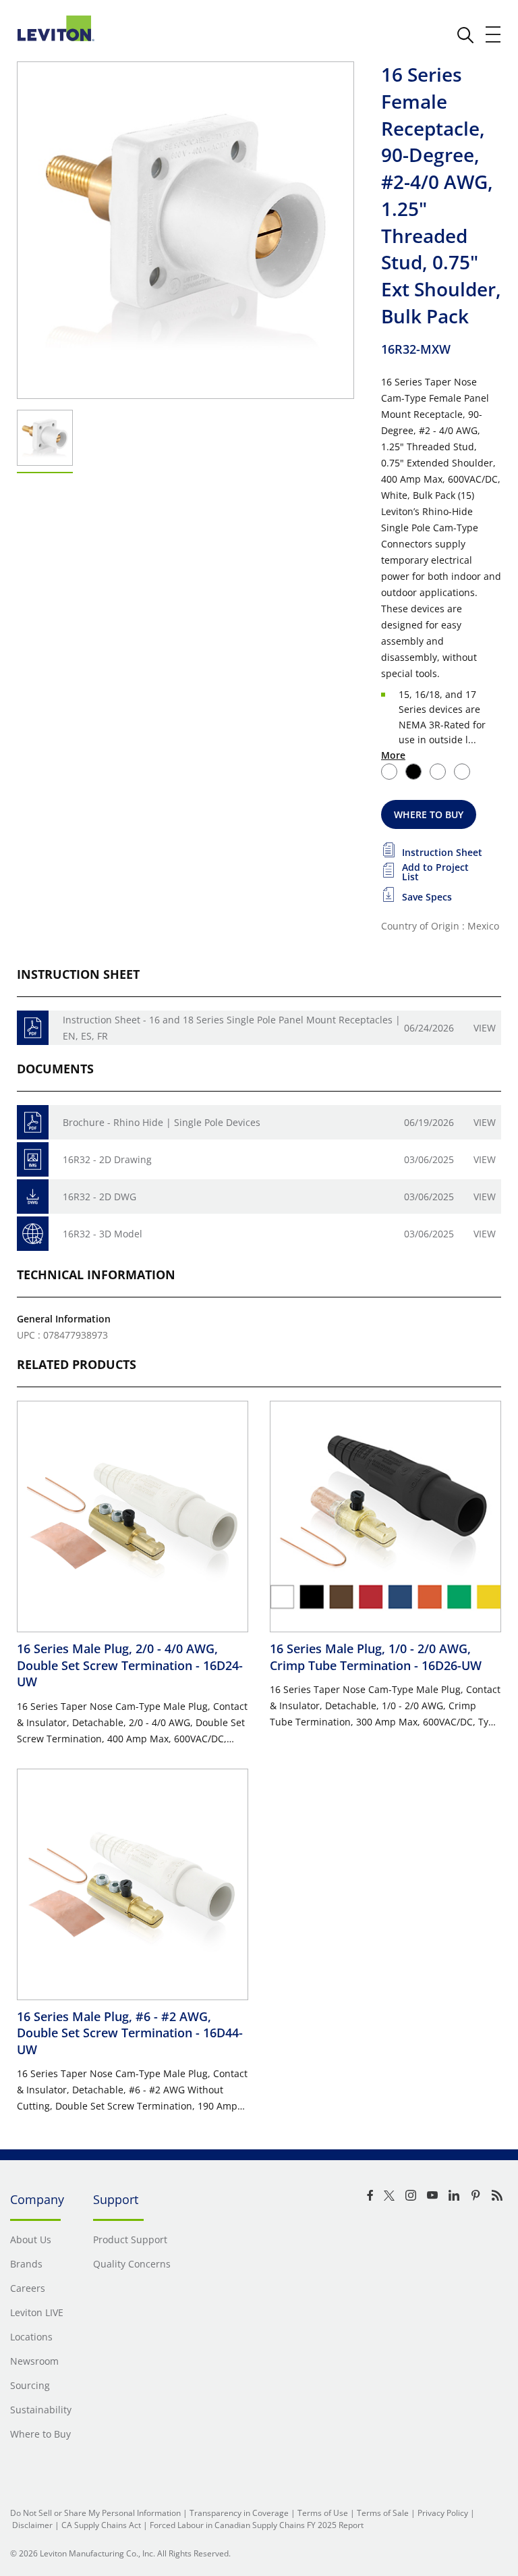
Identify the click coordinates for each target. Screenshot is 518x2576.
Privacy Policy (443, 2513)
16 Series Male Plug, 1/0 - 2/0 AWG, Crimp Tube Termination (376, 1657)
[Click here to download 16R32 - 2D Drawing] (33, 1159)
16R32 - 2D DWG (99, 1197)
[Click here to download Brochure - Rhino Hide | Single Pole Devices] (33, 1122)
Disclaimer (32, 2525)
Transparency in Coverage (239, 2513)
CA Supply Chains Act (101, 2525)
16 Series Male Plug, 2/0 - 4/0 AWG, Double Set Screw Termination (130, 1665)
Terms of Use (323, 2513)
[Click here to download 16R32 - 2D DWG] (33, 1197)
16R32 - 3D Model (103, 1234)
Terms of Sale (383, 2513)
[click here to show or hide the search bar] (465, 35)
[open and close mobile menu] (494, 34)
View (485, 1028)
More (393, 755)
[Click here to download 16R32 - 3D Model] (33, 1234)
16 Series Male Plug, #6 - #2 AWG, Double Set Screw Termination (130, 2033)
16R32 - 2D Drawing (107, 1159)
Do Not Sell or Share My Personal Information (95, 2513)
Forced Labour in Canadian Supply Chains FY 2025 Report (257, 2525)
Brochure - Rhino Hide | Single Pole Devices (162, 1122)
